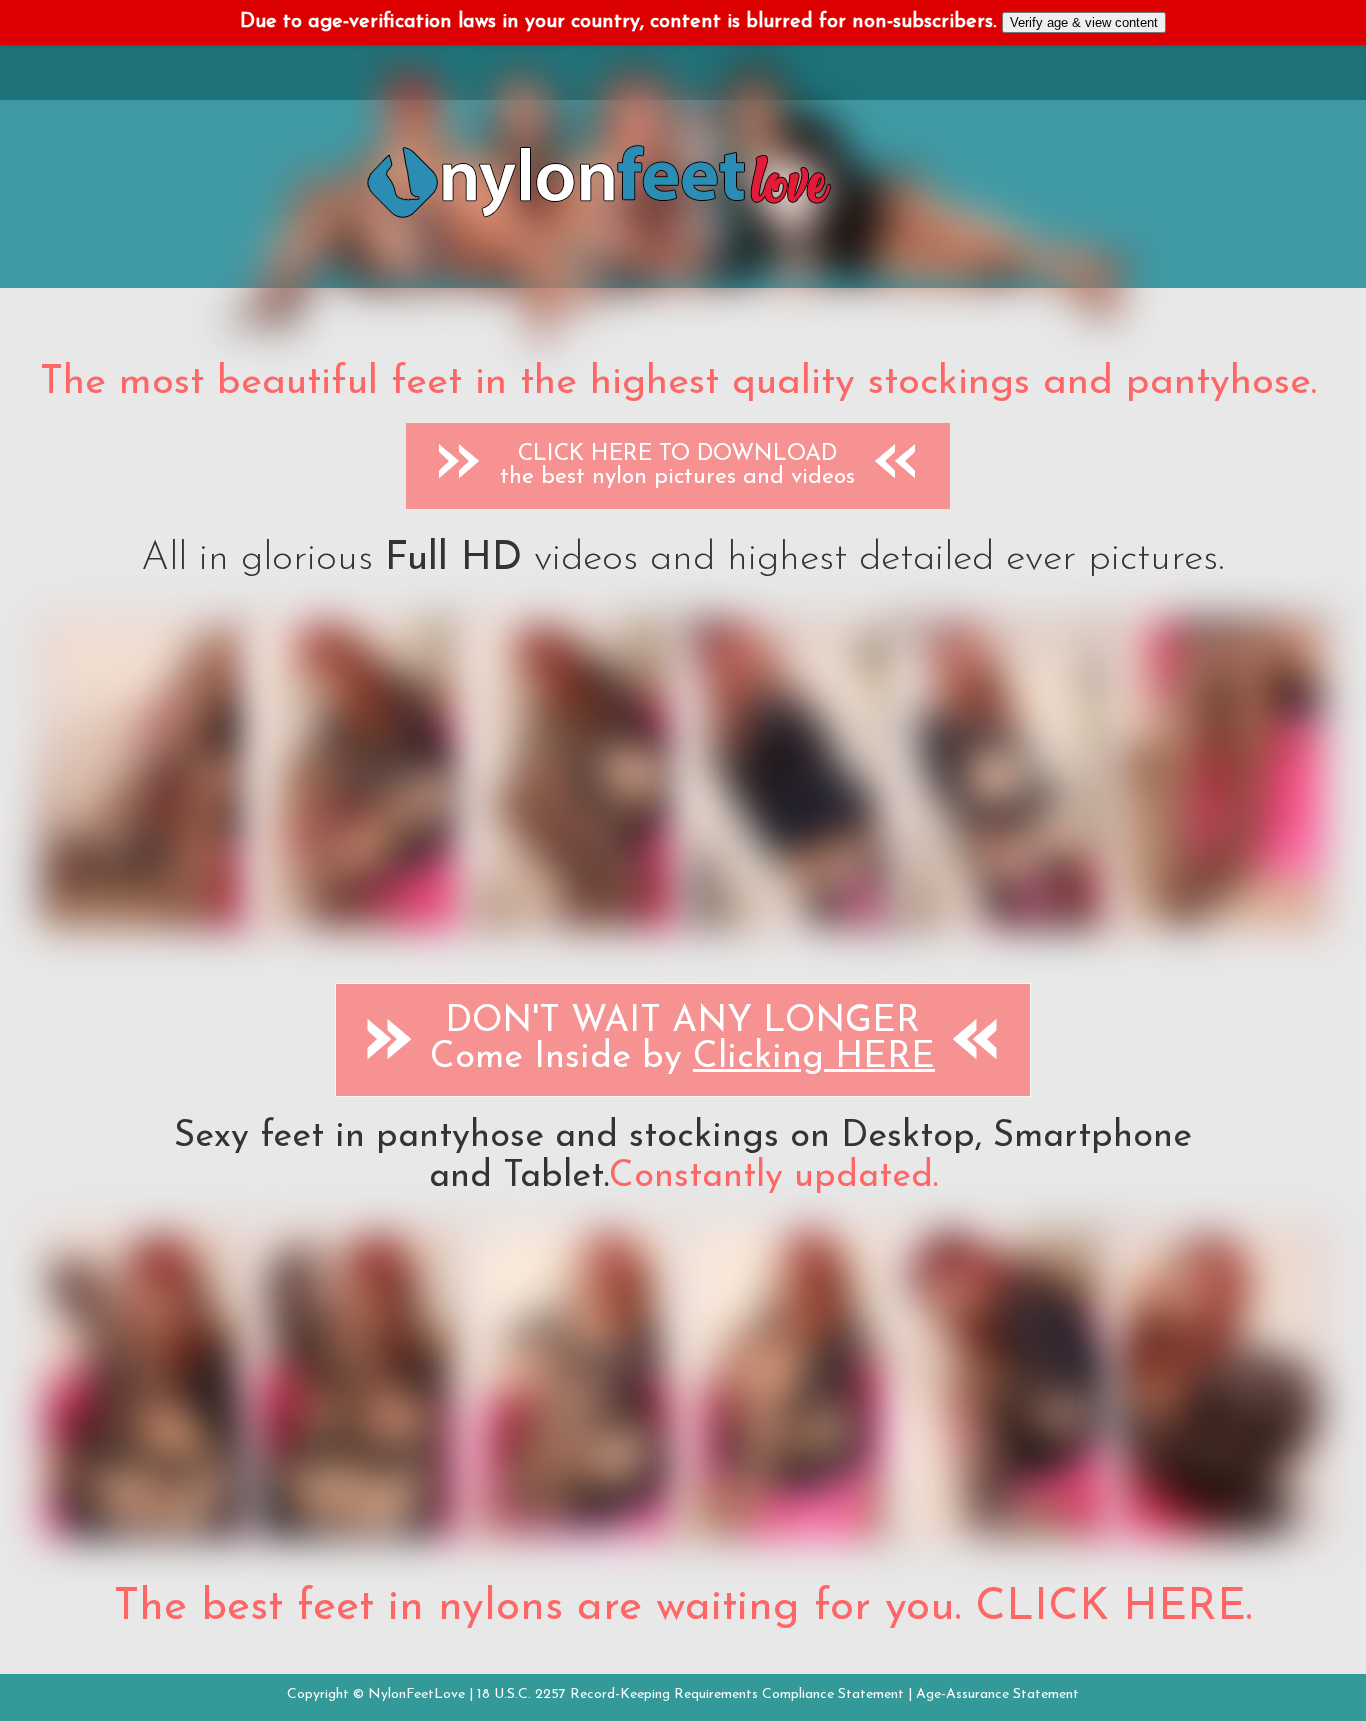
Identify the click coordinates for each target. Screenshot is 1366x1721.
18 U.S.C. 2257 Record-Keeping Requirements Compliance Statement (690, 1694)
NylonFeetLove (416, 1694)
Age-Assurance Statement (997, 1694)
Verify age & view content (1084, 22)
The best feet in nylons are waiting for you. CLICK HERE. (683, 1608)
